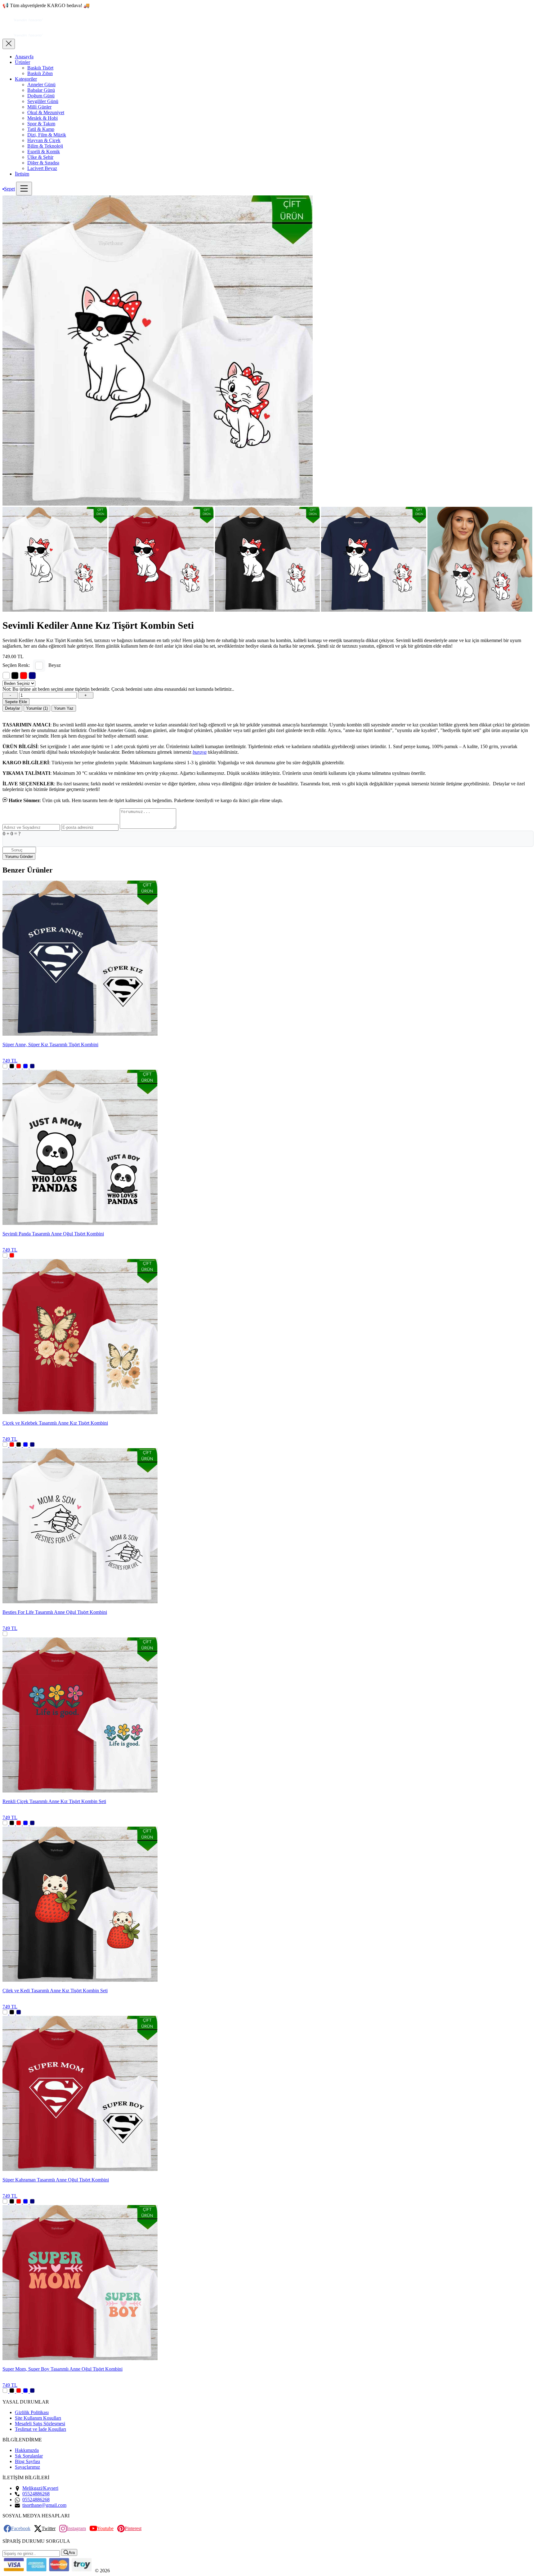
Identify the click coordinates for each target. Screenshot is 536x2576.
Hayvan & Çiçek (44, 140)
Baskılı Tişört (40, 68)
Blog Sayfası (27, 2461)
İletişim (22, 174)
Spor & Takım (41, 124)
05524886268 (36, 2494)
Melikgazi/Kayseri (40, 2488)
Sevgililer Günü (43, 101)
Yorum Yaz (64, 708)
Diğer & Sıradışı (43, 163)
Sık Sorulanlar (29, 2456)
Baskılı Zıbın (40, 73)
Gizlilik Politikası (32, 2412)
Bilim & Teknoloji (45, 146)
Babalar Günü (41, 90)
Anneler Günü (41, 85)
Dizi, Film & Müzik (47, 135)
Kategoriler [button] (26, 79)
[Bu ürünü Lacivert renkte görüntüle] (32, 676)
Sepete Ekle (16, 702)
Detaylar (12, 708)
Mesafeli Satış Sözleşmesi (40, 2424)
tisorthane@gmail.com (44, 2505)
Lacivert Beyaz (42, 168)
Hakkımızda (27, 2450)
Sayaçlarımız (27, 2467)
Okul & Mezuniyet (46, 112)
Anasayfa (24, 57)
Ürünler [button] (22, 62)
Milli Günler (39, 107)
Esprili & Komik (44, 152)
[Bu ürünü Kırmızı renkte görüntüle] (24, 676)
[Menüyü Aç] (24, 189)
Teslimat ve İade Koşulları (40, 2429)
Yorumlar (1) (37, 708)
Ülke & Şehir (40, 157)
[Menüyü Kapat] (9, 44)
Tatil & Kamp (41, 129)
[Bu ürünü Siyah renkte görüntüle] (15, 676)
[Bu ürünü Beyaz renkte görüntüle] (6, 676)
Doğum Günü (41, 96)
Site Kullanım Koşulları (38, 2418)
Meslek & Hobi (42, 118)
